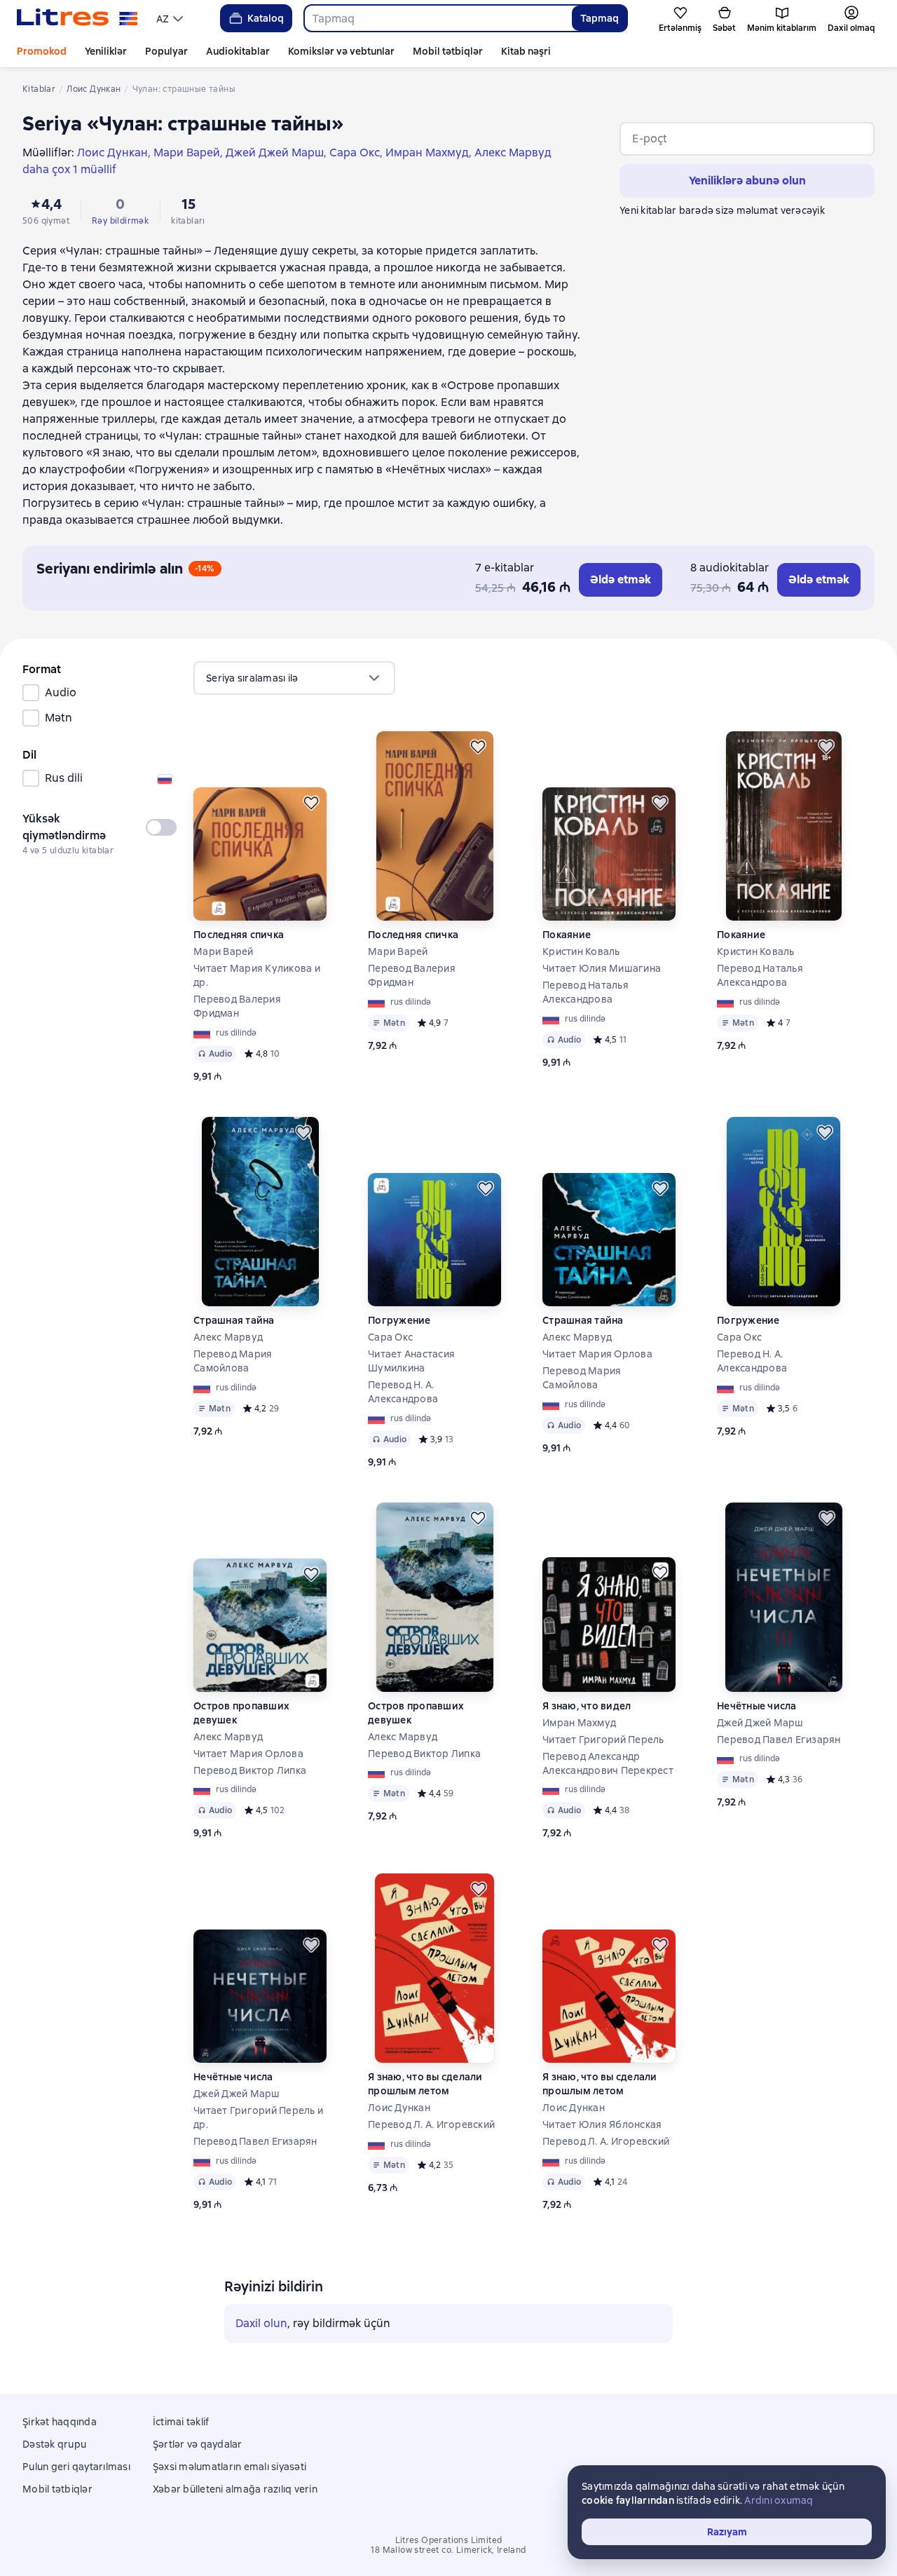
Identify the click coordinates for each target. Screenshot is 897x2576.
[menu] (171, 18)
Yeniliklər (106, 51)
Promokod (42, 51)
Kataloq (266, 18)
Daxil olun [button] (261, 2323)
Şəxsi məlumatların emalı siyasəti (230, 2467)
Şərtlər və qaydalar (198, 2444)
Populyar (166, 51)
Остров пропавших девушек (241, 1713)
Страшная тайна (234, 1320)
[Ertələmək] (311, 803)
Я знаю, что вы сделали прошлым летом (425, 2084)
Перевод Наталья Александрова (586, 992)
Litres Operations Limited (449, 2540)
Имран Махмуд (579, 1723)
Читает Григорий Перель (603, 1740)
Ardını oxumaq (779, 2500)
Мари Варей (224, 951)
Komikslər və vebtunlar (341, 51)
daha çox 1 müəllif (69, 169)
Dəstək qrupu (54, 2444)
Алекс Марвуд (228, 1337)
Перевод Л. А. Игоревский (431, 2124)
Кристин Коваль (581, 951)
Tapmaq (600, 18)
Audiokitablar (238, 51)
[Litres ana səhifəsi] (77, 18)
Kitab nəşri (526, 51)
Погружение (399, 1320)
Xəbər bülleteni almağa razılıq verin (235, 2489)
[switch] (161, 827)
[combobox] (438, 18)
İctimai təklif (181, 2422)
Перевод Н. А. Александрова (403, 1392)
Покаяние (567, 935)
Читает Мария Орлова (597, 1354)
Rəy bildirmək (120, 221)
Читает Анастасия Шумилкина (411, 1361)
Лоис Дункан (399, 2108)
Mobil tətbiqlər (448, 51)
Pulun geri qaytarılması (76, 2467)
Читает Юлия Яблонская (602, 2124)
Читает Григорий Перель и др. (258, 2117)
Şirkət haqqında (60, 2422)
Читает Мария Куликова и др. (257, 975)
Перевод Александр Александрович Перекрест (608, 1763)
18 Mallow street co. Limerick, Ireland (448, 2550)
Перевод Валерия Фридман (237, 1006)
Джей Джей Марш (760, 1723)
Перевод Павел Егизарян (779, 1740)
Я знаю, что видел (587, 1706)
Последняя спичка (239, 935)
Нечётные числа (757, 1706)
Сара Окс (390, 1337)
